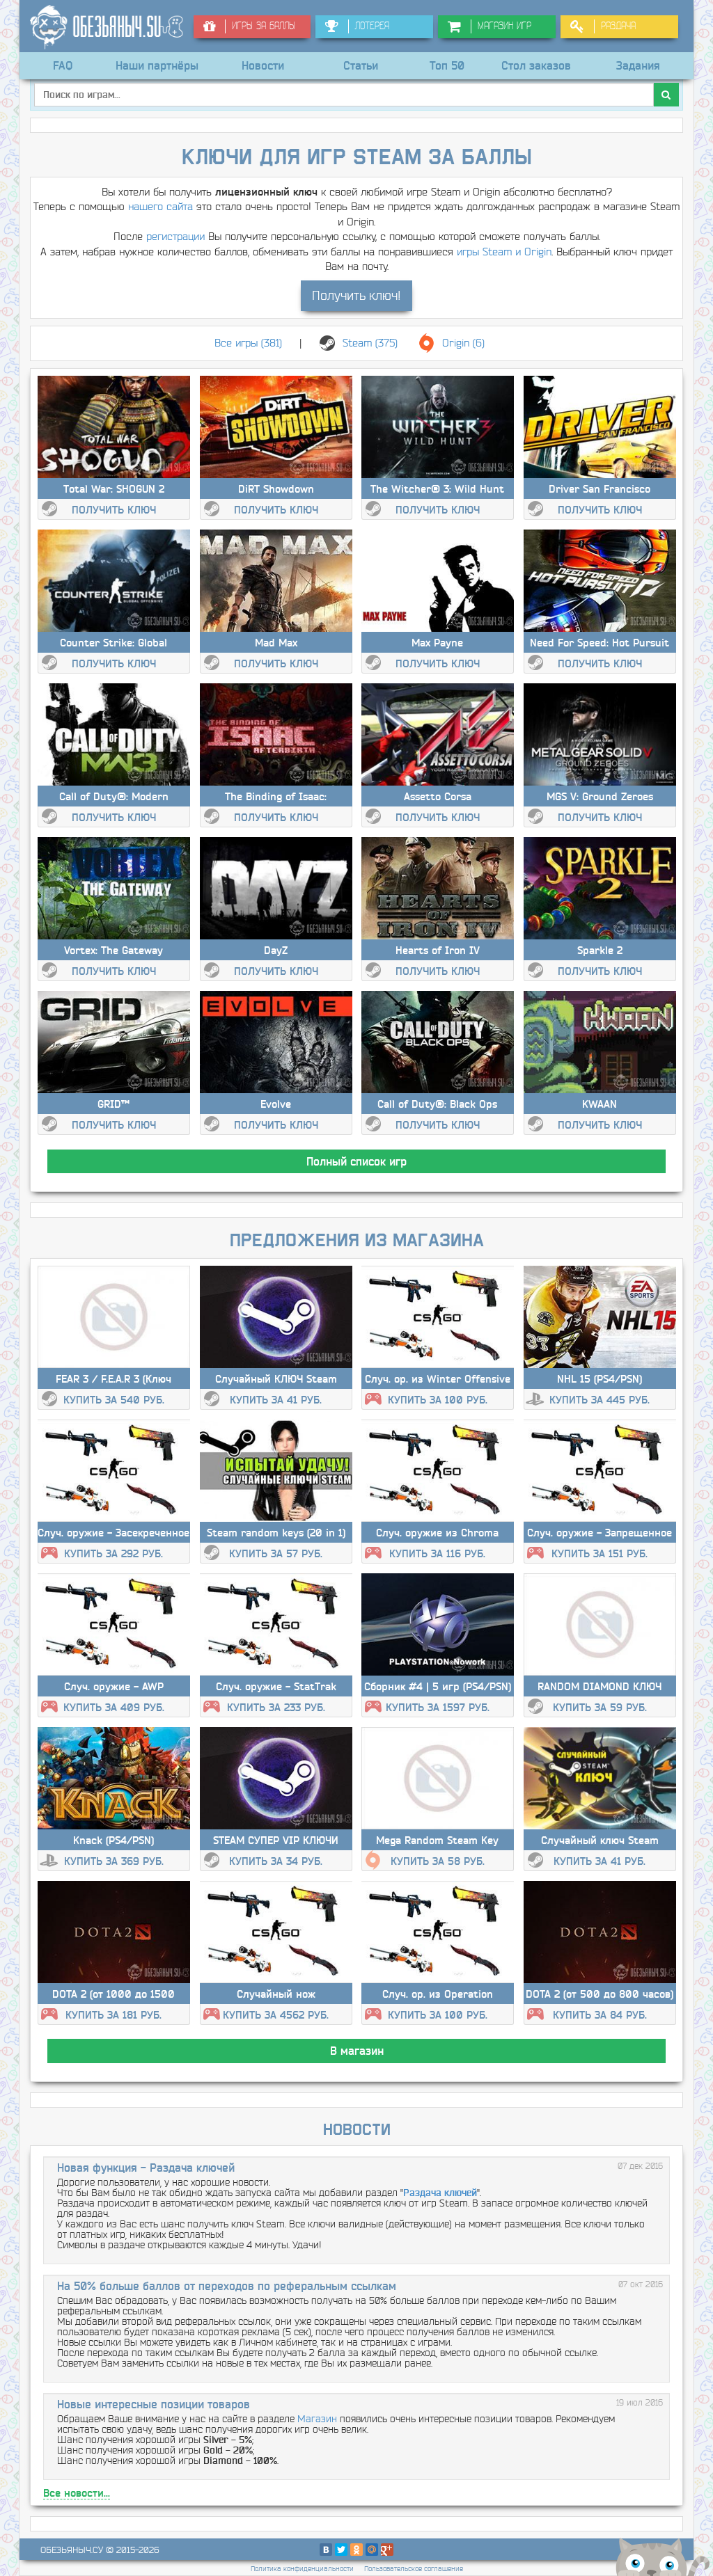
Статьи (361, 65)
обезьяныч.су (72, 2550)
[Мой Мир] (372, 2550)
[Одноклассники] (356, 2550)
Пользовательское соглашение (414, 2569)
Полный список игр (356, 1161)
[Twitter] (341, 2550)
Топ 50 (447, 65)
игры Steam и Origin (504, 252)
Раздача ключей (440, 2193)
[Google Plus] (387, 2550)
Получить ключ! (356, 295)
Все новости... (77, 2493)
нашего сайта (160, 206)
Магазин (317, 2419)
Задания (638, 65)
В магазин (357, 2051)
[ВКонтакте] (326, 2550)
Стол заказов (536, 65)
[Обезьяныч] (107, 27)
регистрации (175, 236)
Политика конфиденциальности (302, 2569)
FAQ (63, 65)
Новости (263, 65)
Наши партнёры (157, 65)
